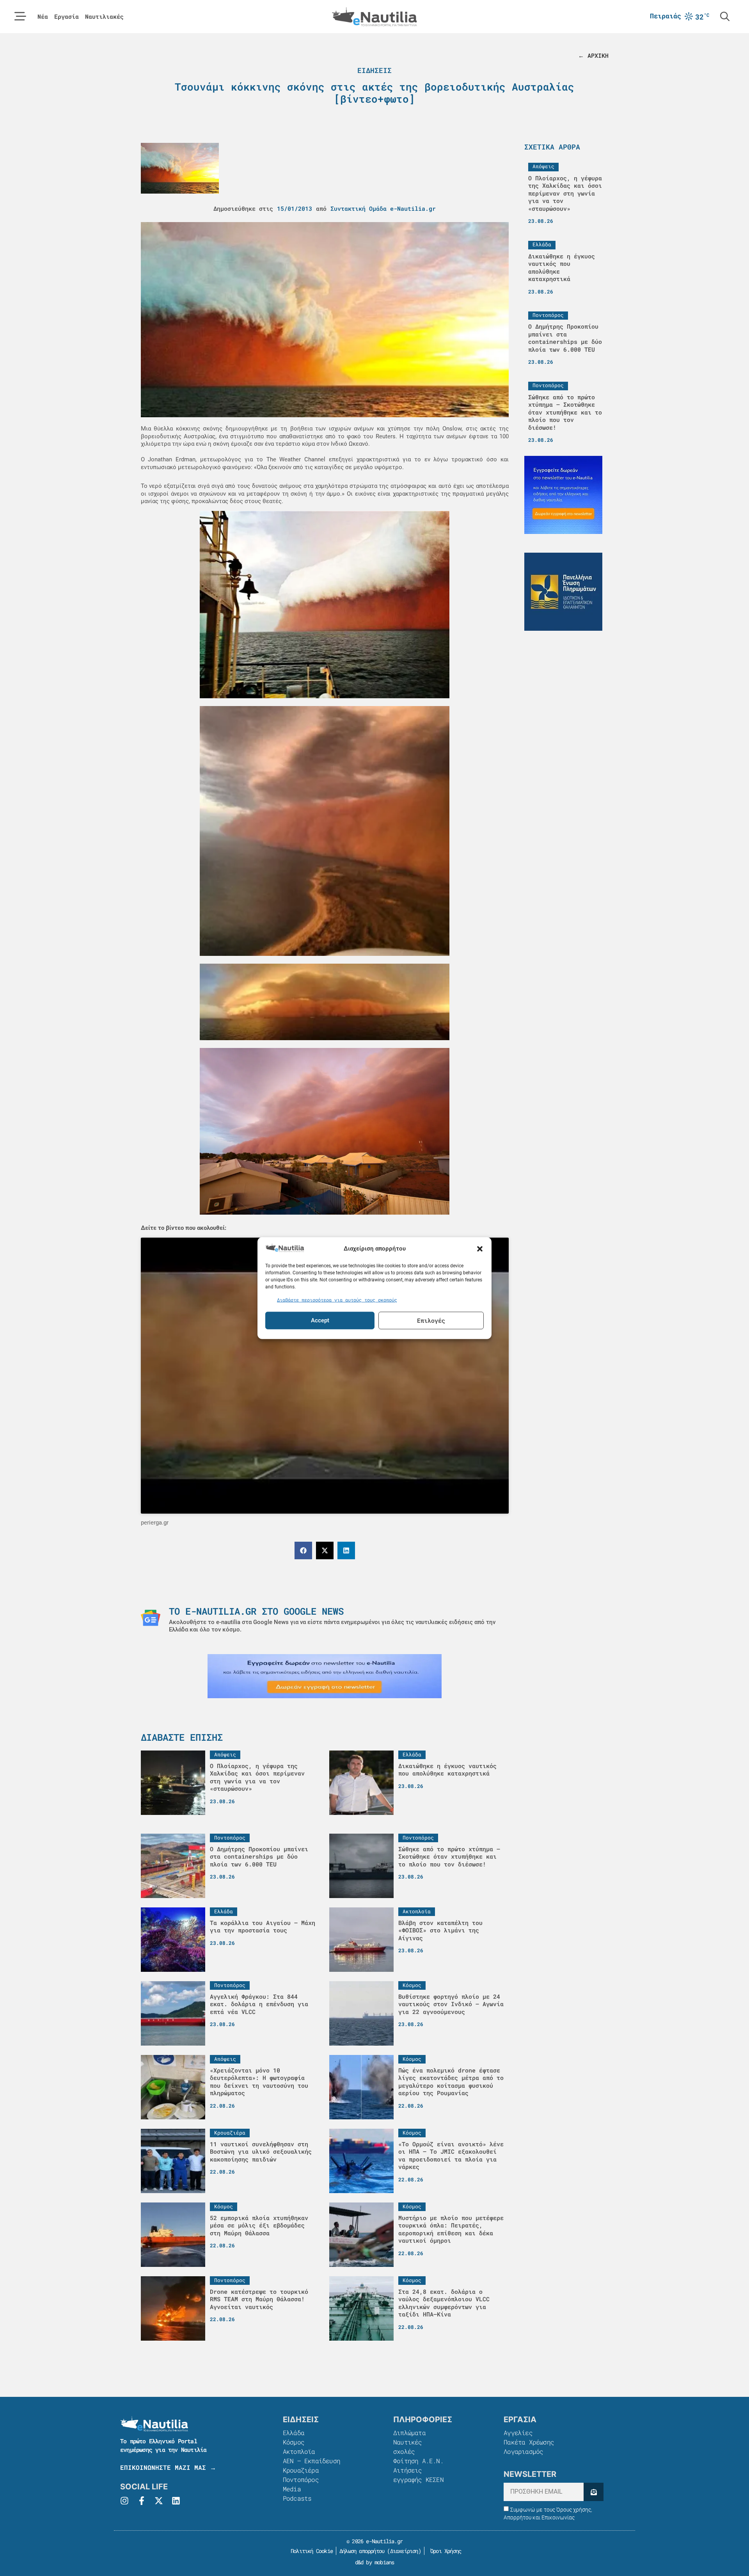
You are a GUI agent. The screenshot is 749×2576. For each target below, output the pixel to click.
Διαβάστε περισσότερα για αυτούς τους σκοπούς (337, 1300)
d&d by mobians (375, 2562)
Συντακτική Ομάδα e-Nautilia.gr (383, 208)
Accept (320, 1320)
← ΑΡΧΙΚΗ (593, 55)
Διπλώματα (409, 2433)
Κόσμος (294, 2442)
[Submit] (594, 2492)
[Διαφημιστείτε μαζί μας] (325, 1676)
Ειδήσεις (374, 70)
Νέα (43, 17)
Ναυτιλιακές (104, 17)
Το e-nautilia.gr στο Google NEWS (256, 1611)
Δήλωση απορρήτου (362, 2551)
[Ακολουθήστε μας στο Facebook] (142, 2501)
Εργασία (67, 17)
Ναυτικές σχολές (408, 2447)
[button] (480, 1249)
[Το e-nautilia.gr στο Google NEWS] (151, 1618)
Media (292, 2489)
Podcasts (297, 2498)
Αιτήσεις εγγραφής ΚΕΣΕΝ (418, 2475)
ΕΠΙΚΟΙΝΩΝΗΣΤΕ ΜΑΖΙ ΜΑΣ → (168, 2467)
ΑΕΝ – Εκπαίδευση (311, 2461)
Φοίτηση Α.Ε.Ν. (418, 2461)
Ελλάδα (294, 2433)
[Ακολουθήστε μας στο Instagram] (124, 2501)
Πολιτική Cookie (310, 2551)
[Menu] (20, 16)
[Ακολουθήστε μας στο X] (159, 2501)
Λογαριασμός (523, 2451)
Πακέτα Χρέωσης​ (529, 2442)
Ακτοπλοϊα (299, 2451)
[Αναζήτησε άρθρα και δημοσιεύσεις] (725, 16)
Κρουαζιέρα (301, 2470)
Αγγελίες (518, 2433)
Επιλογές (431, 1320)
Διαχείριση (404, 2551)
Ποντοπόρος (301, 2479)
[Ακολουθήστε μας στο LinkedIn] (176, 2501)
